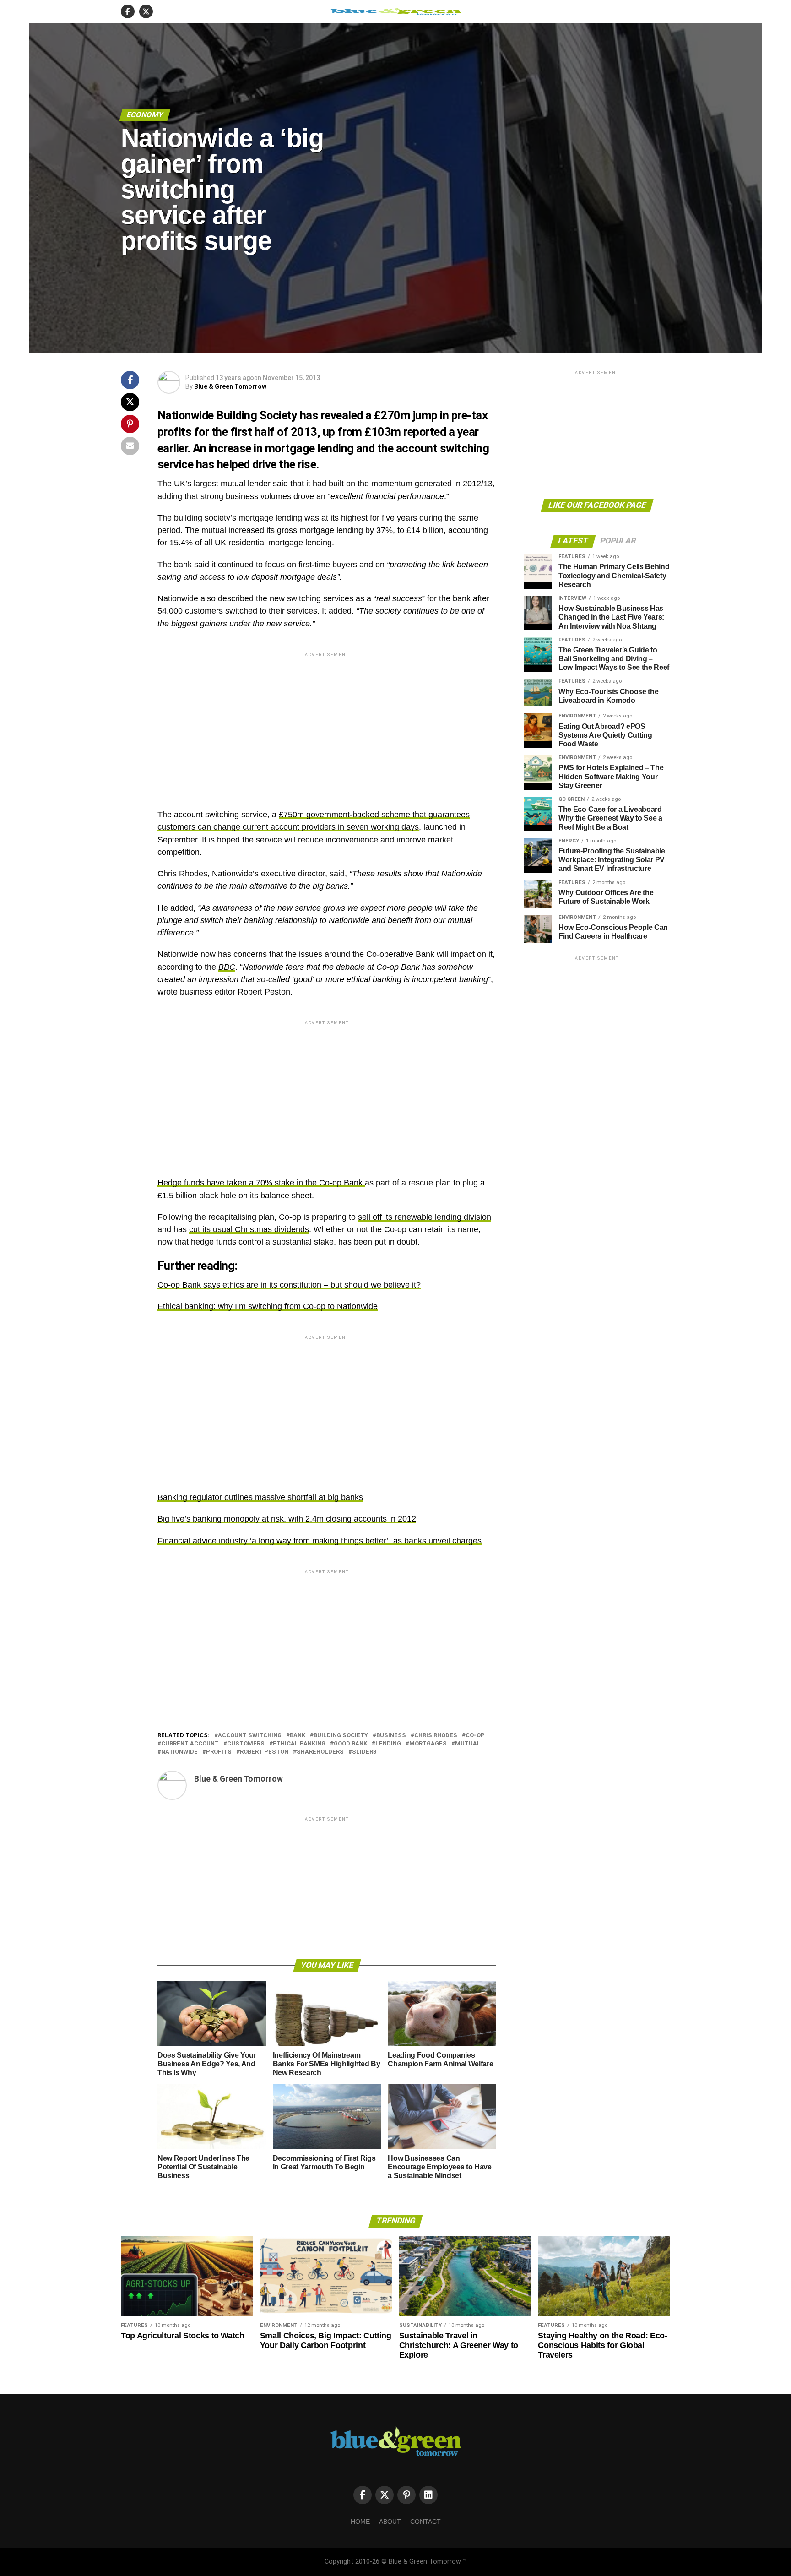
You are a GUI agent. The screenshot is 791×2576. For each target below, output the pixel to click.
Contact (425, 2522)
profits (219, 1752)
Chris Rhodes (436, 1736)
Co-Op (475, 1736)
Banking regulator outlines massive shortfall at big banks (260, 1497)
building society (341, 1736)
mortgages (428, 1744)
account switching (250, 1736)
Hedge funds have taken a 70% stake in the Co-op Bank (261, 1183)
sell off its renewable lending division (425, 1217)
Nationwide (179, 1752)
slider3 (364, 1752)
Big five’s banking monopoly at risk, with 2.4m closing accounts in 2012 (287, 1519)
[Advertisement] (327, 723)
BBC (227, 967)
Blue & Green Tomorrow (230, 386)
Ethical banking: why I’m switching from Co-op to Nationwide (268, 1306)
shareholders (320, 1752)
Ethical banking (299, 1744)
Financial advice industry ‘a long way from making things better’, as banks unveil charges (320, 1541)
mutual (468, 1744)
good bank (350, 1744)
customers (246, 1744)
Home (360, 2522)
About (390, 2522)
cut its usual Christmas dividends (249, 1229)
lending (388, 1744)
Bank (298, 1736)
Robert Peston (264, 1752)
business (391, 1736)
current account (190, 1744)
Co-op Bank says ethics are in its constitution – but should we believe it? (289, 1285)
